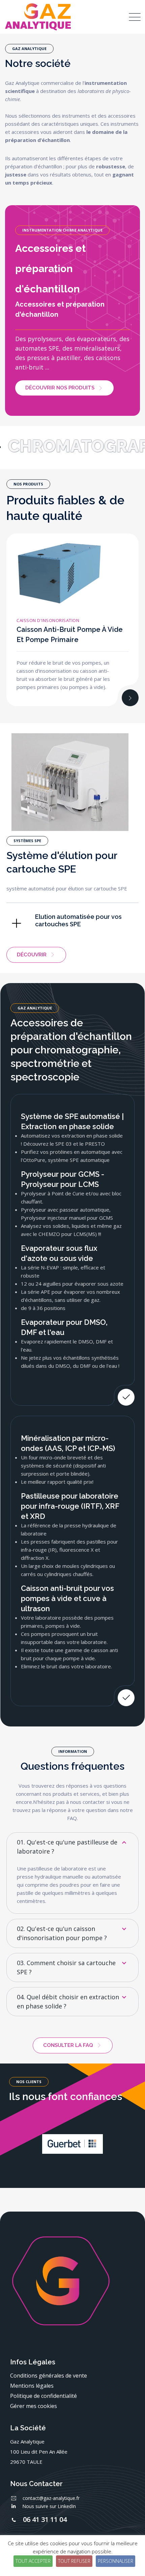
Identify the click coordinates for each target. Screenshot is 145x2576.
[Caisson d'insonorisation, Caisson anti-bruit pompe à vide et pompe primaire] (130, 698)
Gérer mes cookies (34, 2406)
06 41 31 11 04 (45, 2519)
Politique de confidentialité (43, 2396)
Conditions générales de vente (49, 2376)
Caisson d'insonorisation (48, 620)
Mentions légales (32, 2386)
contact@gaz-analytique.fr (51, 2498)
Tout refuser (74, 2561)
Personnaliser (115, 2561)
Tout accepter (33, 2561)
